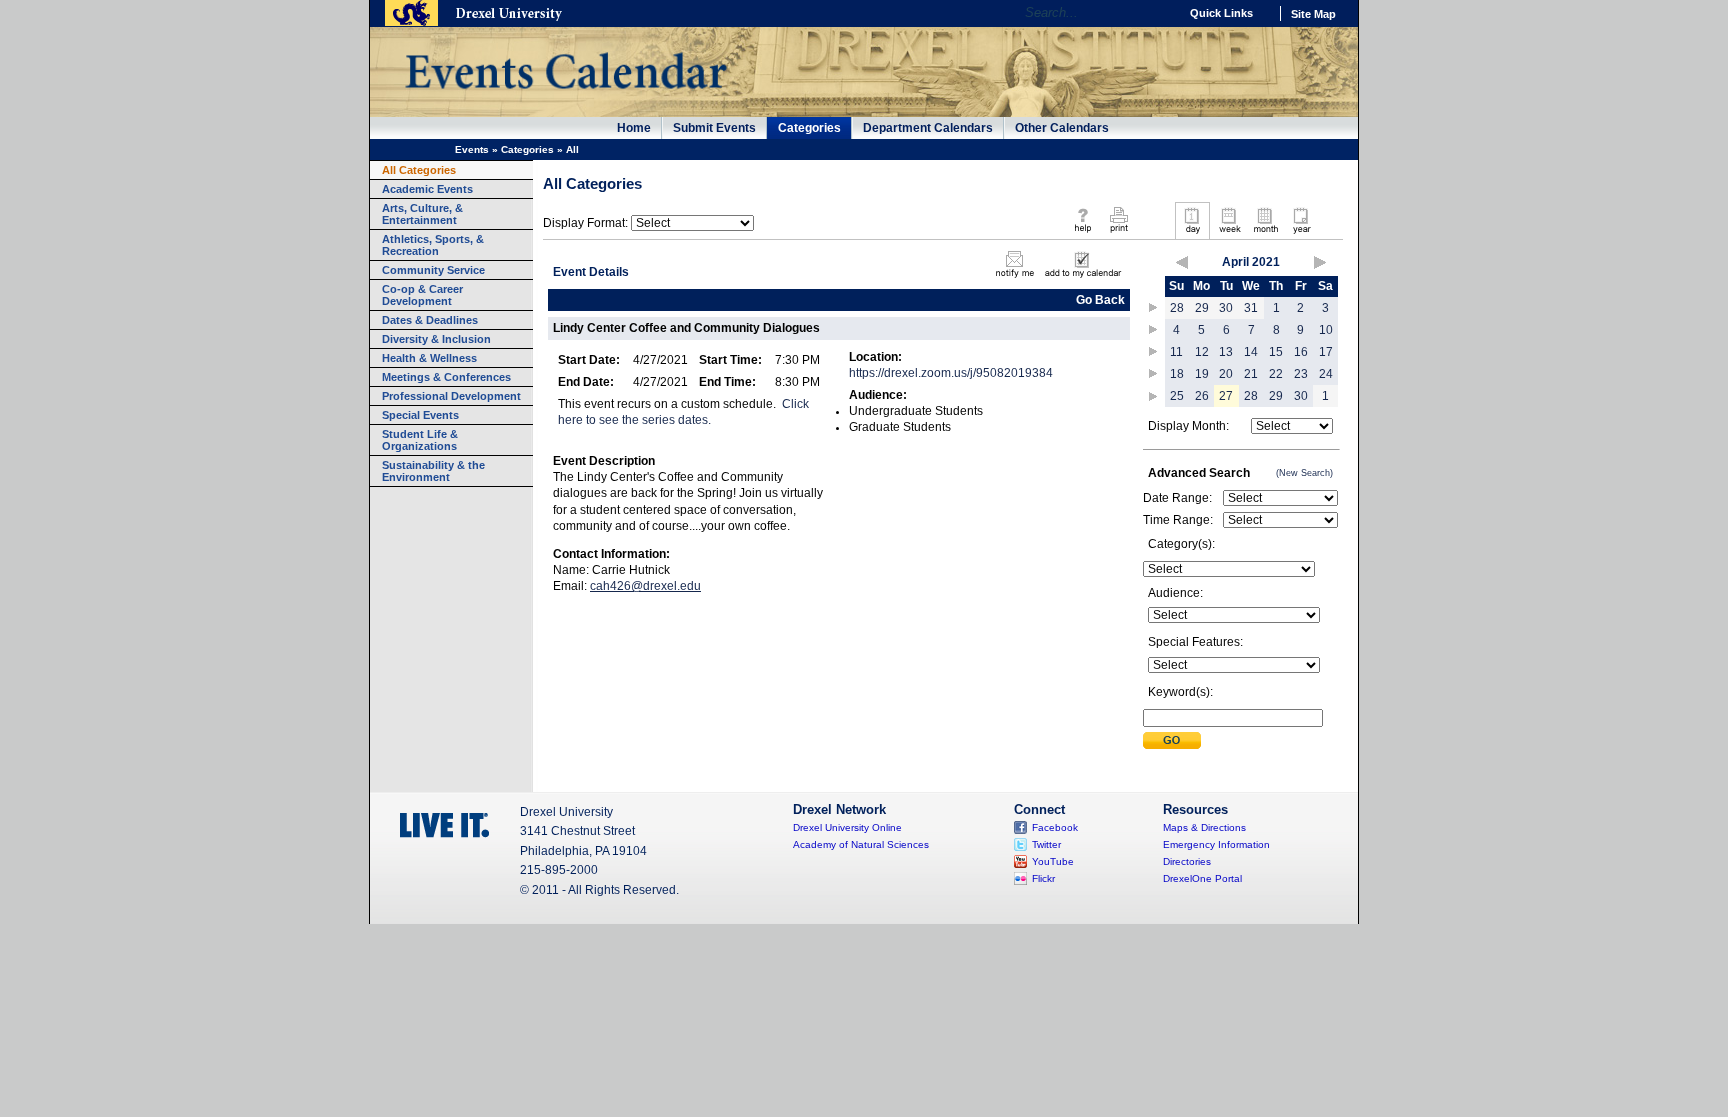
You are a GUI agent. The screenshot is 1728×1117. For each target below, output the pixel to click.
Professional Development (451, 396)
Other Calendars (1062, 128)
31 (1251, 308)
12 (1202, 352)
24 (1326, 374)
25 (1177, 396)
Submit (1172, 740)
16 (1301, 352)
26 (1202, 396)
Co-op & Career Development (422, 295)
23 (1301, 374)
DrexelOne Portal (1202, 878)
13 (1226, 352)
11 (1176, 352)
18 (1177, 374)
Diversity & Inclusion (436, 339)
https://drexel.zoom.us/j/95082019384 (951, 373)
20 (1226, 374)
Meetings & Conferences (446, 377)
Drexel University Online (847, 827)
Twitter (1046, 844)
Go (1158, 13)
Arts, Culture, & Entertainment (422, 214)
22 (1276, 374)
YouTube (1053, 861)
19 (1202, 374)
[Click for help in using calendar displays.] (1082, 234)
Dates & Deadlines (430, 320)
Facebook (1055, 827)
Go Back (1100, 300)
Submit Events (714, 128)
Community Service (433, 270)
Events (472, 149)
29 (1202, 308)
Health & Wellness (429, 358)
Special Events (420, 415)
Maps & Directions (1204, 827)
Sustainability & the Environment (433, 471)
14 (1251, 352)
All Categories (419, 170)
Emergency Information (1216, 844)
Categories (809, 128)
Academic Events (427, 189)
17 (1326, 352)
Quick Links (1221, 13)
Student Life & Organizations (420, 440)
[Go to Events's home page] (565, 99)
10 (1326, 330)
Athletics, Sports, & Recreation (433, 245)
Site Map (1313, 14)
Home (634, 128)
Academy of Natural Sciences (861, 844)
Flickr (1043, 878)
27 (1226, 396)
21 (1251, 374)
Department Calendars (928, 128)
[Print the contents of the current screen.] (1118, 234)
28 (1177, 308)
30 (1226, 308)
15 (1276, 352)
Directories (1187, 861)
